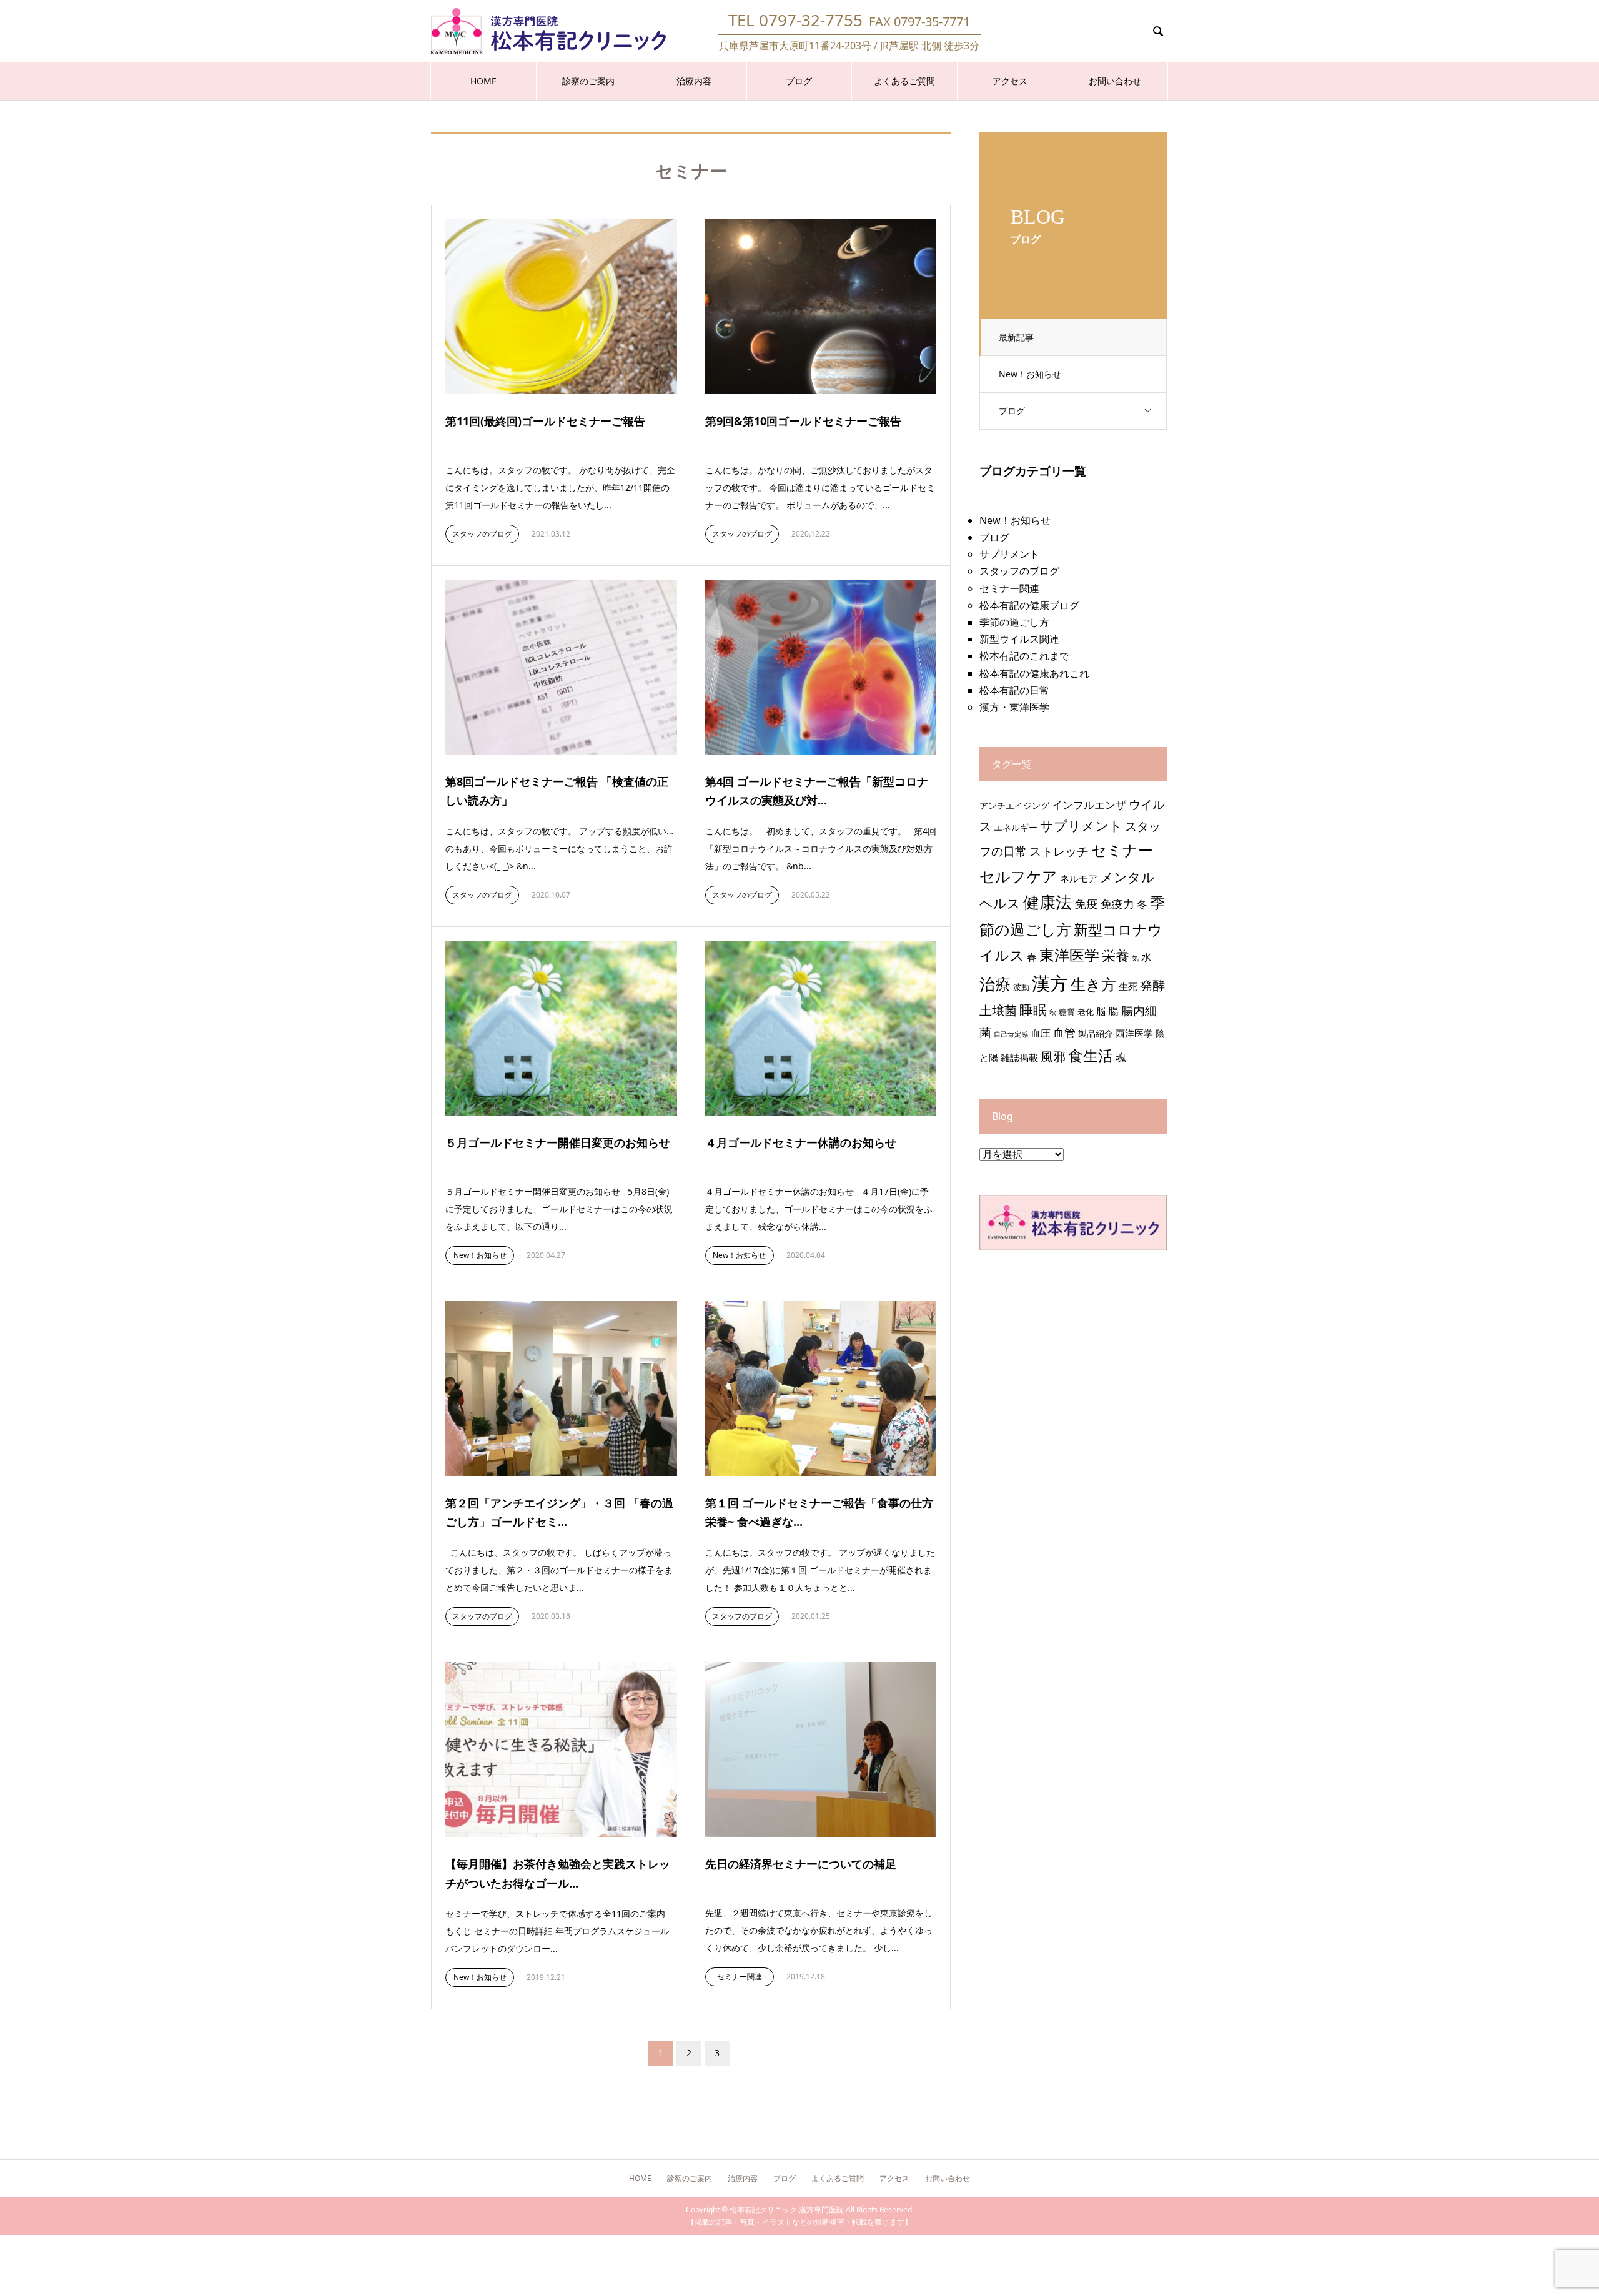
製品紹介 (1096, 1033)
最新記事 (1016, 337)
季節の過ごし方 (1014, 622)
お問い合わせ (1115, 81)
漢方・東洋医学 (1014, 707)
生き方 (1093, 984)
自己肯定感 (1011, 1034)
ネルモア (1079, 878)
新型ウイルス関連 (1019, 639)
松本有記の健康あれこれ (1034, 673)
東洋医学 (1069, 955)
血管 (1064, 1032)
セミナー (1122, 850)
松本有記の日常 (1014, 690)
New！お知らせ (1030, 374)
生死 (1128, 987)
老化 (1086, 1012)
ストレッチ (1059, 851)
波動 (1021, 987)
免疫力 (1117, 904)
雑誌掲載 (1019, 1058)
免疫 (1086, 903)
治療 (995, 984)
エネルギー (1016, 827)
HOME (483, 81)
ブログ (799, 81)
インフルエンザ (1089, 805)
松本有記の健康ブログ (1029, 605)
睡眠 (1033, 1010)
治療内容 (694, 81)
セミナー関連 (740, 1977)
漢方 (1050, 983)
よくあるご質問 (904, 81)
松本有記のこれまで (1024, 656)
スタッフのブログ (482, 534)
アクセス (1010, 81)
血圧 (1041, 1033)
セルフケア (1018, 876)
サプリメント (1009, 554)
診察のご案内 (588, 81)
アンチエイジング (1014, 805)
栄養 (1116, 955)
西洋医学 (1134, 1033)
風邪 (1053, 1056)
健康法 (1047, 902)
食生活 (1091, 1055)
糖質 (1067, 1012)
